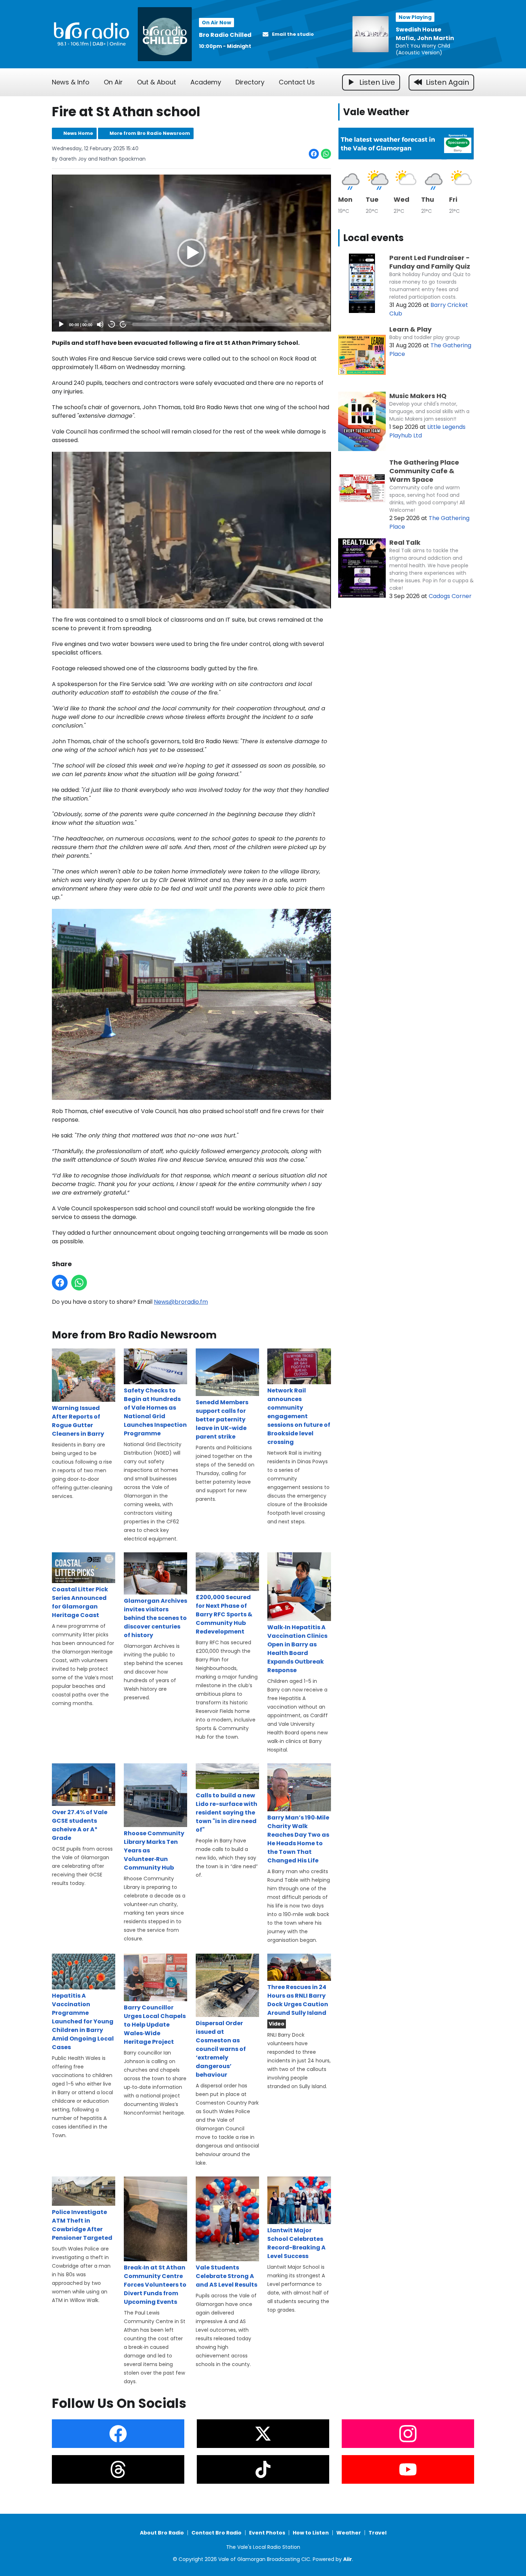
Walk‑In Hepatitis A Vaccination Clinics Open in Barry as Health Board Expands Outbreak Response (297, 1649)
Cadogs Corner (450, 596)
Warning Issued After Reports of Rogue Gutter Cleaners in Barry (78, 1421)
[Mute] (100, 324)
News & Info (71, 82)
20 (112, 324)
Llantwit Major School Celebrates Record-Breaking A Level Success (296, 2243)
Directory (250, 82)
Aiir (348, 2559)
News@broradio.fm (181, 1302)
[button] (191, 253)
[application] (191, 253)
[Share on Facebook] (314, 154)
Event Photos (267, 2533)
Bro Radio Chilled (225, 35)
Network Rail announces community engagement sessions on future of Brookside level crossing (299, 1416)
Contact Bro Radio (216, 2533)
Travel (378, 2533)
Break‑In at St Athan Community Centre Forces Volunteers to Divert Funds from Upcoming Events (155, 2285)
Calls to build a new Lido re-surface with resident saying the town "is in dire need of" (227, 1813)
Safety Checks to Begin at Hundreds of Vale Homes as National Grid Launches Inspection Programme (155, 1412)
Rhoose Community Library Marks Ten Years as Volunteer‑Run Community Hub (154, 1850)
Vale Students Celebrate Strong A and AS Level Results (227, 2276)
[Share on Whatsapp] (326, 154)
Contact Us (297, 82)
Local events (373, 238)
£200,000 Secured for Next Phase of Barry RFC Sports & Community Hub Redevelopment (224, 1614)
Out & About (157, 82)
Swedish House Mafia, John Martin (425, 34)
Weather (349, 2533)
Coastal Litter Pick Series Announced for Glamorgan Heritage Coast (80, 1602)
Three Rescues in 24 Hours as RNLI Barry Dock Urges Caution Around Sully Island (298, 2000)
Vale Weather (376, 112)
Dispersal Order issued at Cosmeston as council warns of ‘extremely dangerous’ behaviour (221, 2049)
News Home (78, 133)
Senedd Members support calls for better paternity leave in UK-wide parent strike (222, 1419)
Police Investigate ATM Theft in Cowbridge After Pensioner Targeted (82, 2225)
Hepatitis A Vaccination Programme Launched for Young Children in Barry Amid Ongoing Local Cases (83, 2021)
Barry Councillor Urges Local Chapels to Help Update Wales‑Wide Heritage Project (155, 2025)
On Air (113, 82)
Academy (206, 82)
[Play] (61, 324)
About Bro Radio (162, 2533)
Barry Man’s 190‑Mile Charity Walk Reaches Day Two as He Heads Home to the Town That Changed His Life (298, 1839)
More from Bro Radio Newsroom (150, 133)
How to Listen (311, 2533)
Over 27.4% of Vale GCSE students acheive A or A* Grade (80, 1825)
